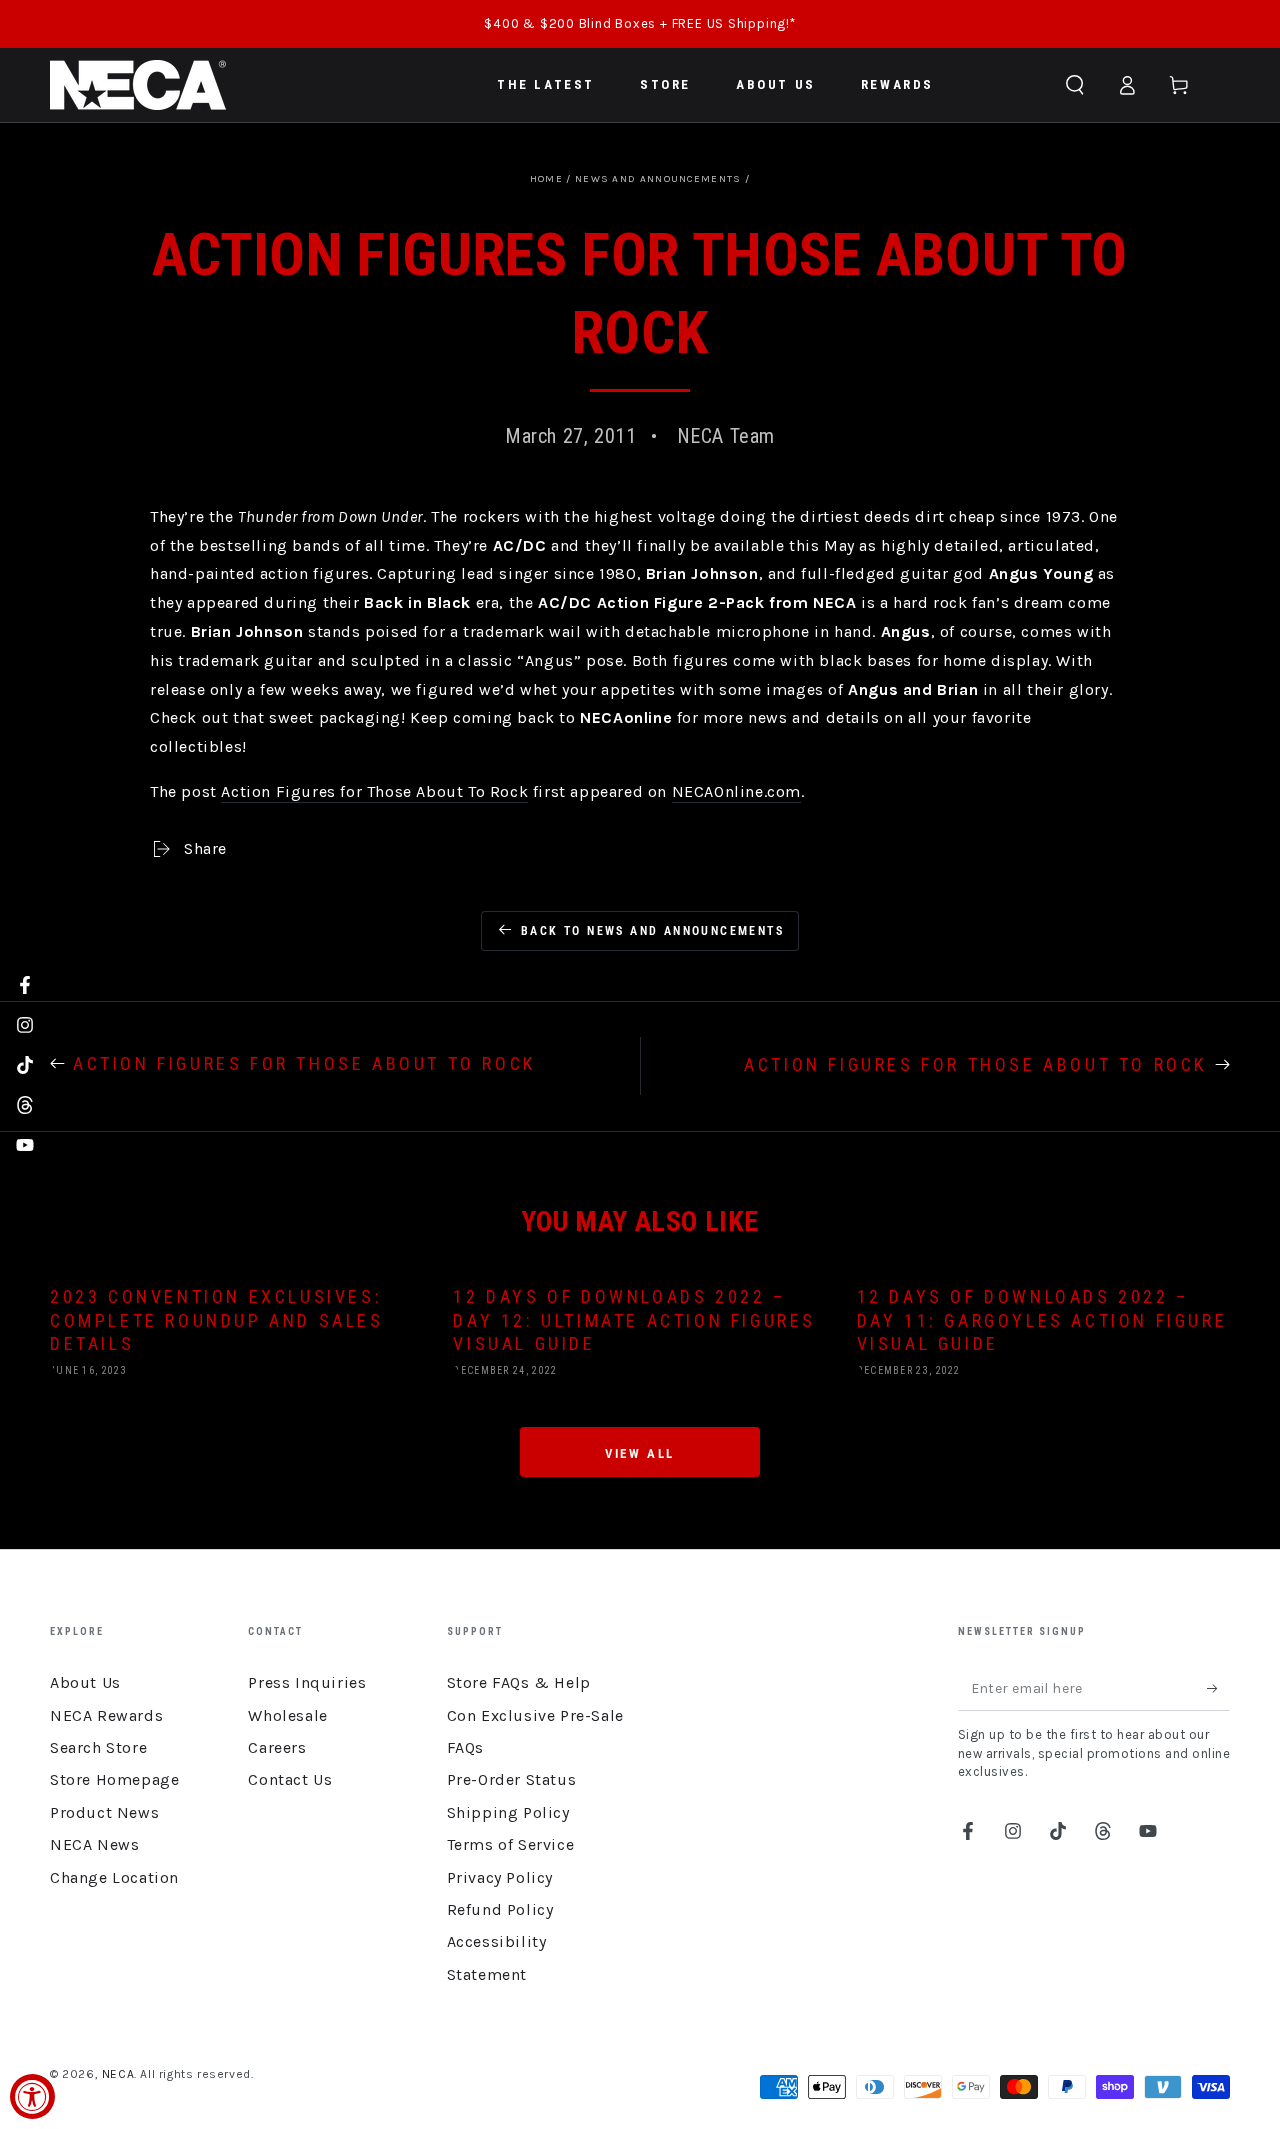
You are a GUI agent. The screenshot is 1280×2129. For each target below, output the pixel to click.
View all (640, 1453)
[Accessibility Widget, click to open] (32, 2096)
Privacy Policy (500, 1877)
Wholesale (287, 1715)
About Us (85, 1682)
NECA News (94, 1844)
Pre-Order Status (512, 1779)
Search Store (98, 1747)
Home (546, 179)
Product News (104, 1812)
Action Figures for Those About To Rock (374, 791)
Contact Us (290, 1779)
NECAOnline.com (736, 791)
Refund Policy (500, 1909)
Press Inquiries (307, 1682)
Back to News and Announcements (652, 931)
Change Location (114, 1877)
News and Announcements (658, 179)
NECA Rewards (106, 1715)
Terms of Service (511, 1844)
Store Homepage (114, 1779)
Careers (277, 1747)
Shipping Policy (508, 1812)
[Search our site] (1075, 85)
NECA (118, 2074)
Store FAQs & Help (519, 1682)
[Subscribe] (1218, 1688)
